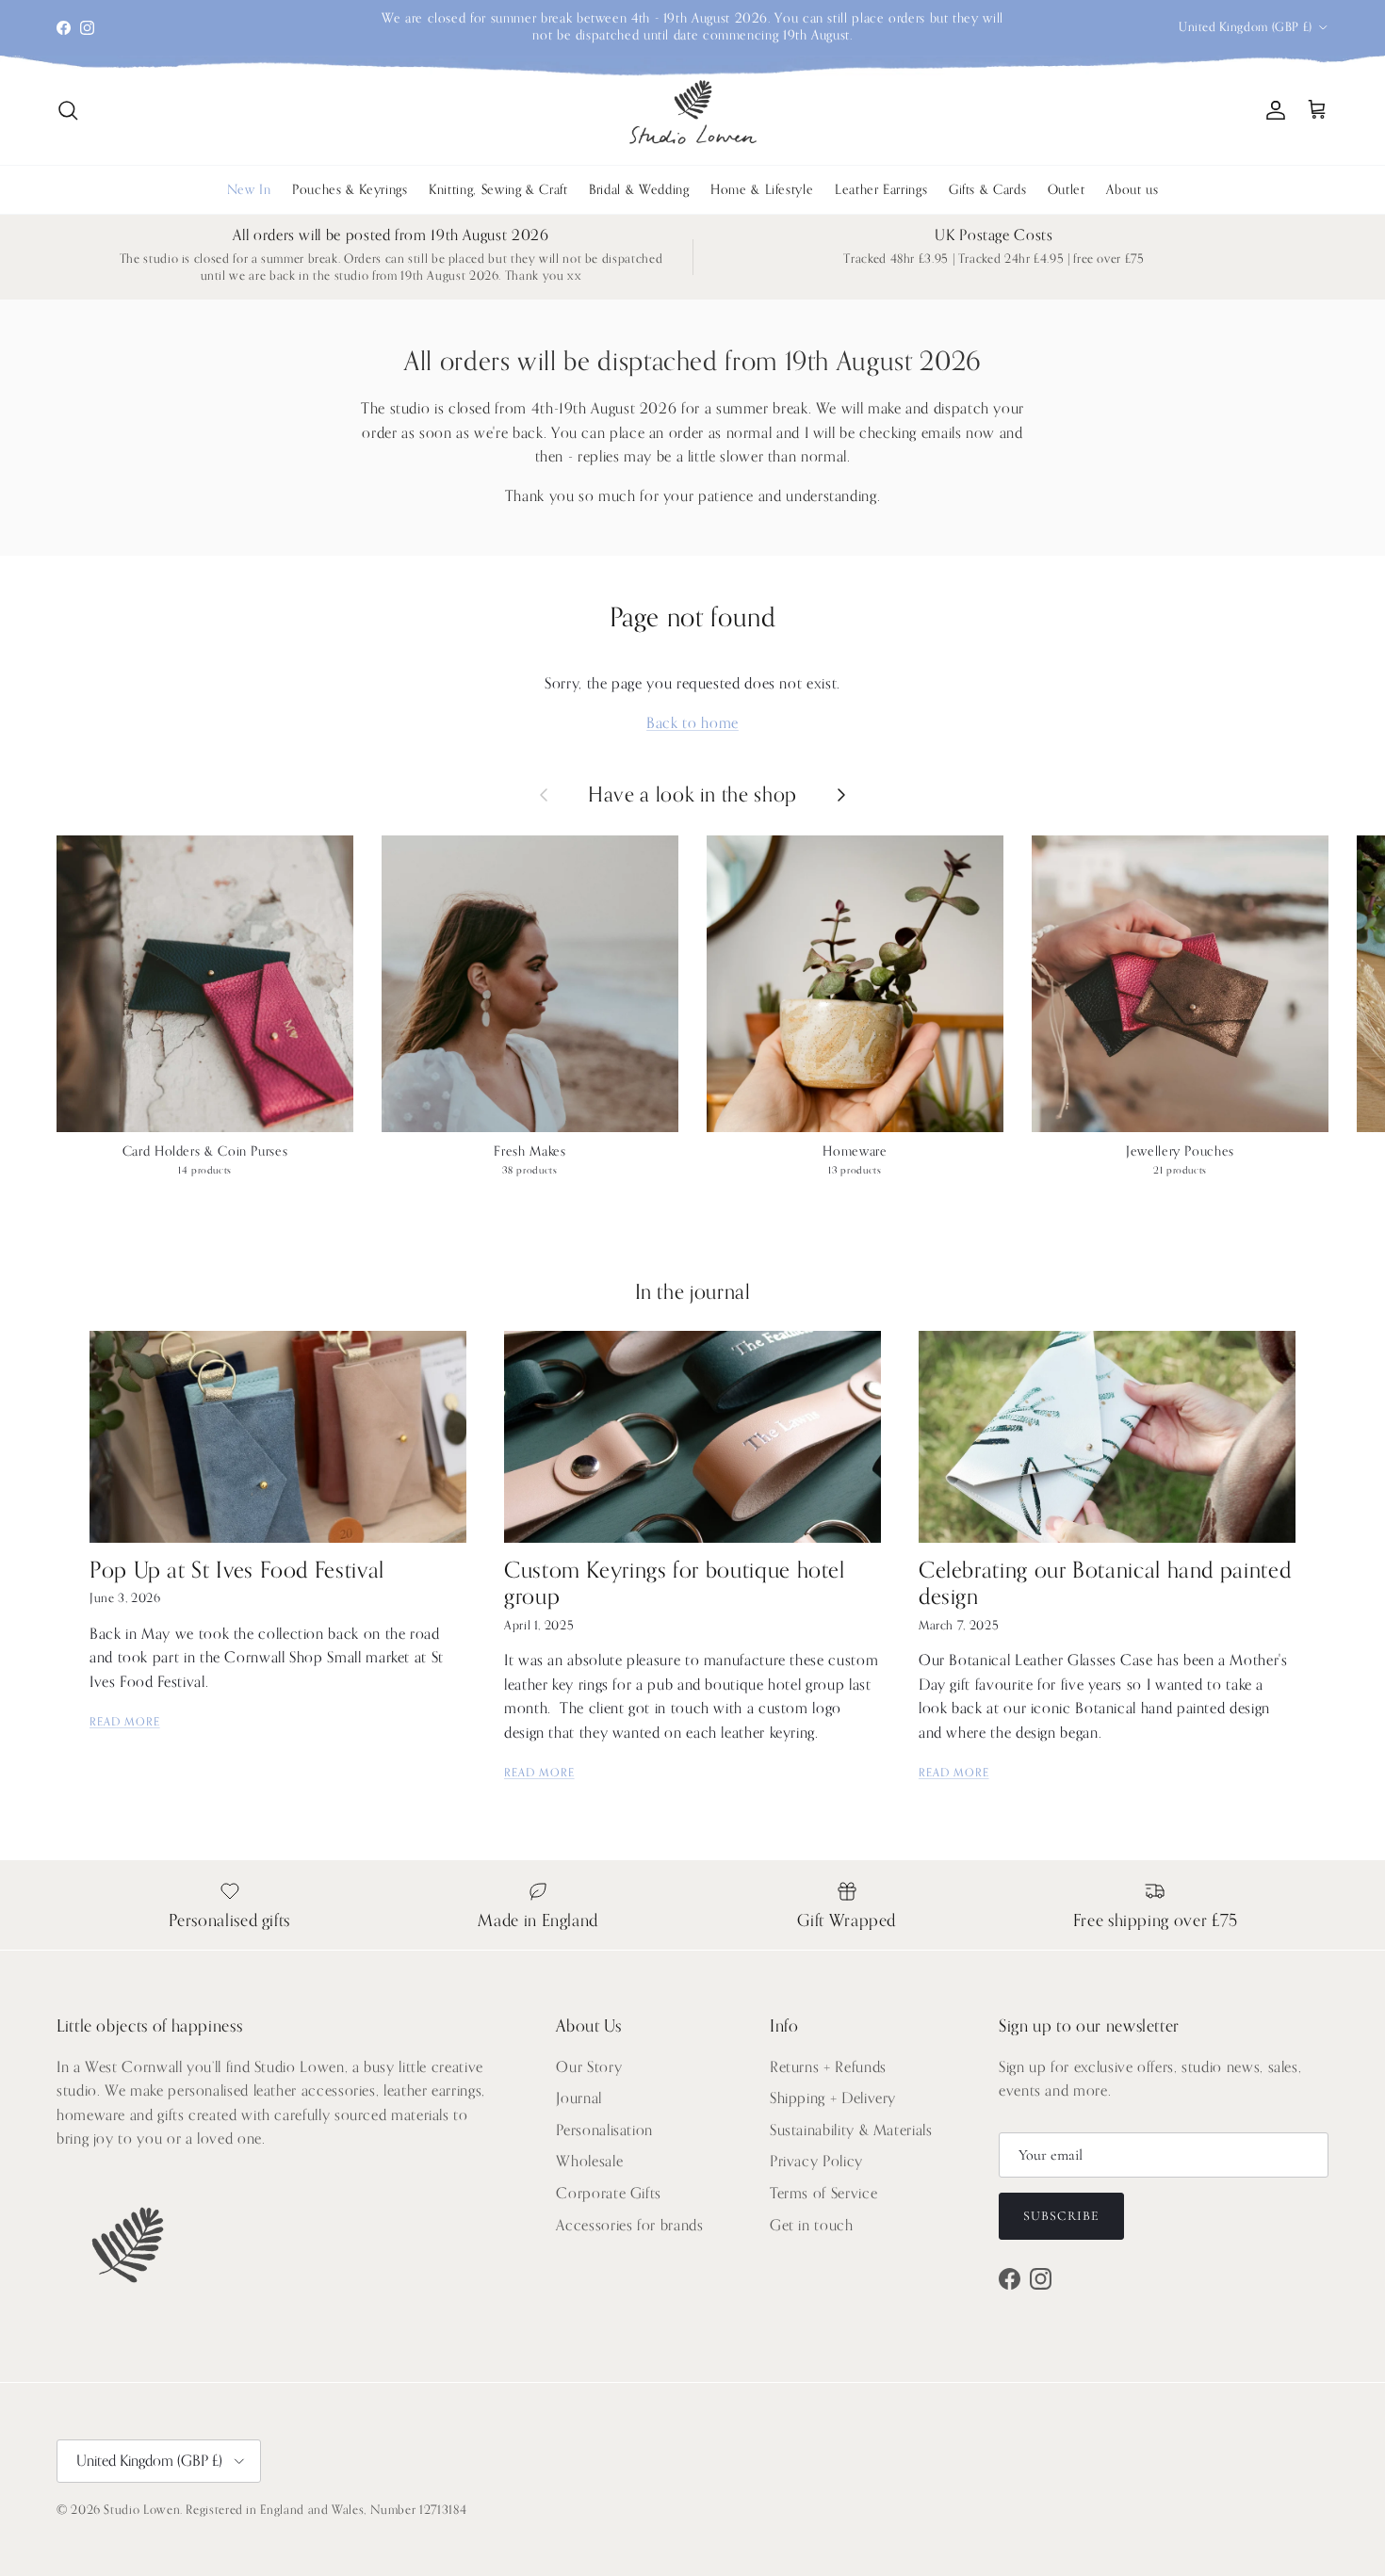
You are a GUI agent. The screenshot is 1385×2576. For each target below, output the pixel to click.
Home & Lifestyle (762, 190)
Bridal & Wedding (639, 190)
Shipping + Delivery (833, 2098)
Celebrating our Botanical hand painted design (1105, 1584)
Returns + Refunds (828, 2067)
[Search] (68, 110)
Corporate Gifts (609, 2194)
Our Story (589, 2067)
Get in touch (812, 2226)
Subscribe (1061, 2216)
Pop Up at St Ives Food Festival (237, 1571)
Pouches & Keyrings (350, 190)
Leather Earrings (881, 190)
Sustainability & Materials (851, 2130)
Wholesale (589, 2162)
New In (249, 190)
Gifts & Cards (987, 190)
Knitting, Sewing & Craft (498, 190)
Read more (125, 1722)
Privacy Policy (816, 2162)
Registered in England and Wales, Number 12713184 (326, 2510)
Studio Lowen (142, 2510)
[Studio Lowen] (693, 111)
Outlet (1067, 190)
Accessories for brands (629, 2226)
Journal (578, 2098)
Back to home (692, 723)
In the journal (693, 1292)
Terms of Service (823, 2194)
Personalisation (604, 2130)
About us (1132, 190)
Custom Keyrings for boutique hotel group (675, 1584)
